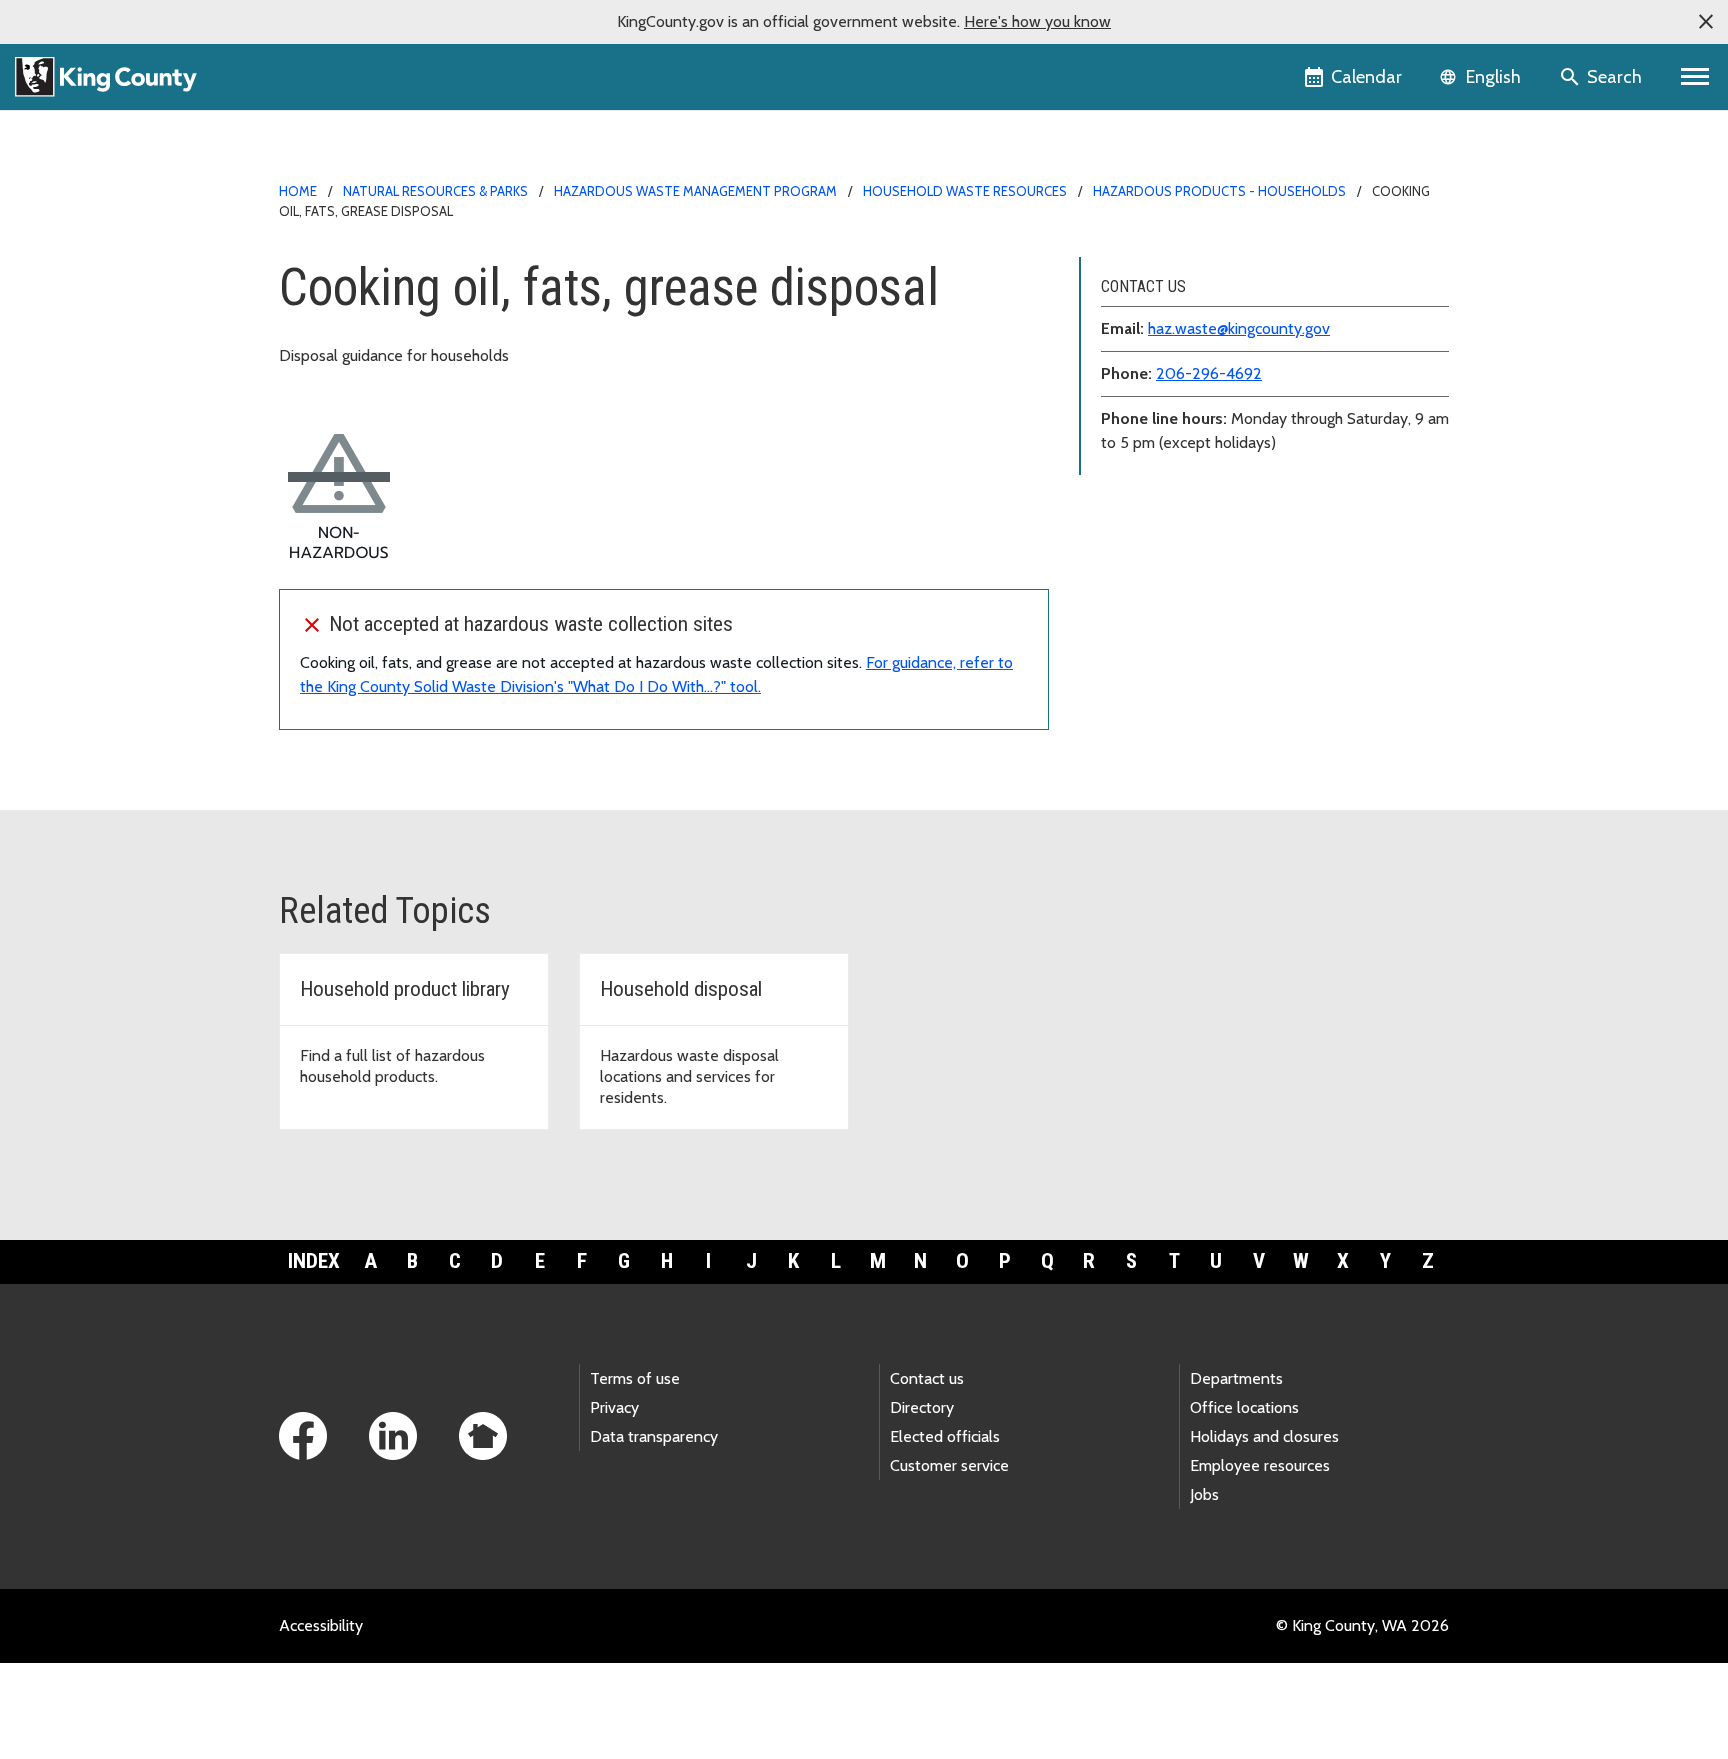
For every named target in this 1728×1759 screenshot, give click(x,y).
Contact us (927, 1378)
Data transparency (654, 1436)
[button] (1706, 22)
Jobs (1204, 1494)
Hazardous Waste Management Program (695, 191)
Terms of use (635, 1378)
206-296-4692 (1209, 373)
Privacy (614, 1407)
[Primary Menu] (1695, 77)
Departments (1236, 1378)
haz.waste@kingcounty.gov (1239, 328)
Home (298, 191)
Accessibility (321, 1625)
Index (314, 1261)
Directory (922, 1407)
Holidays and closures (1264, 1436)
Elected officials (945, 1436)
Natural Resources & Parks (435, 191)
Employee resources (1260, 1465)
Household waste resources (965, 191)
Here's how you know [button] (1037, 21)
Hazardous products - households (1219, 191)
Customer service (949, 1465)
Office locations (1244, 1407)
